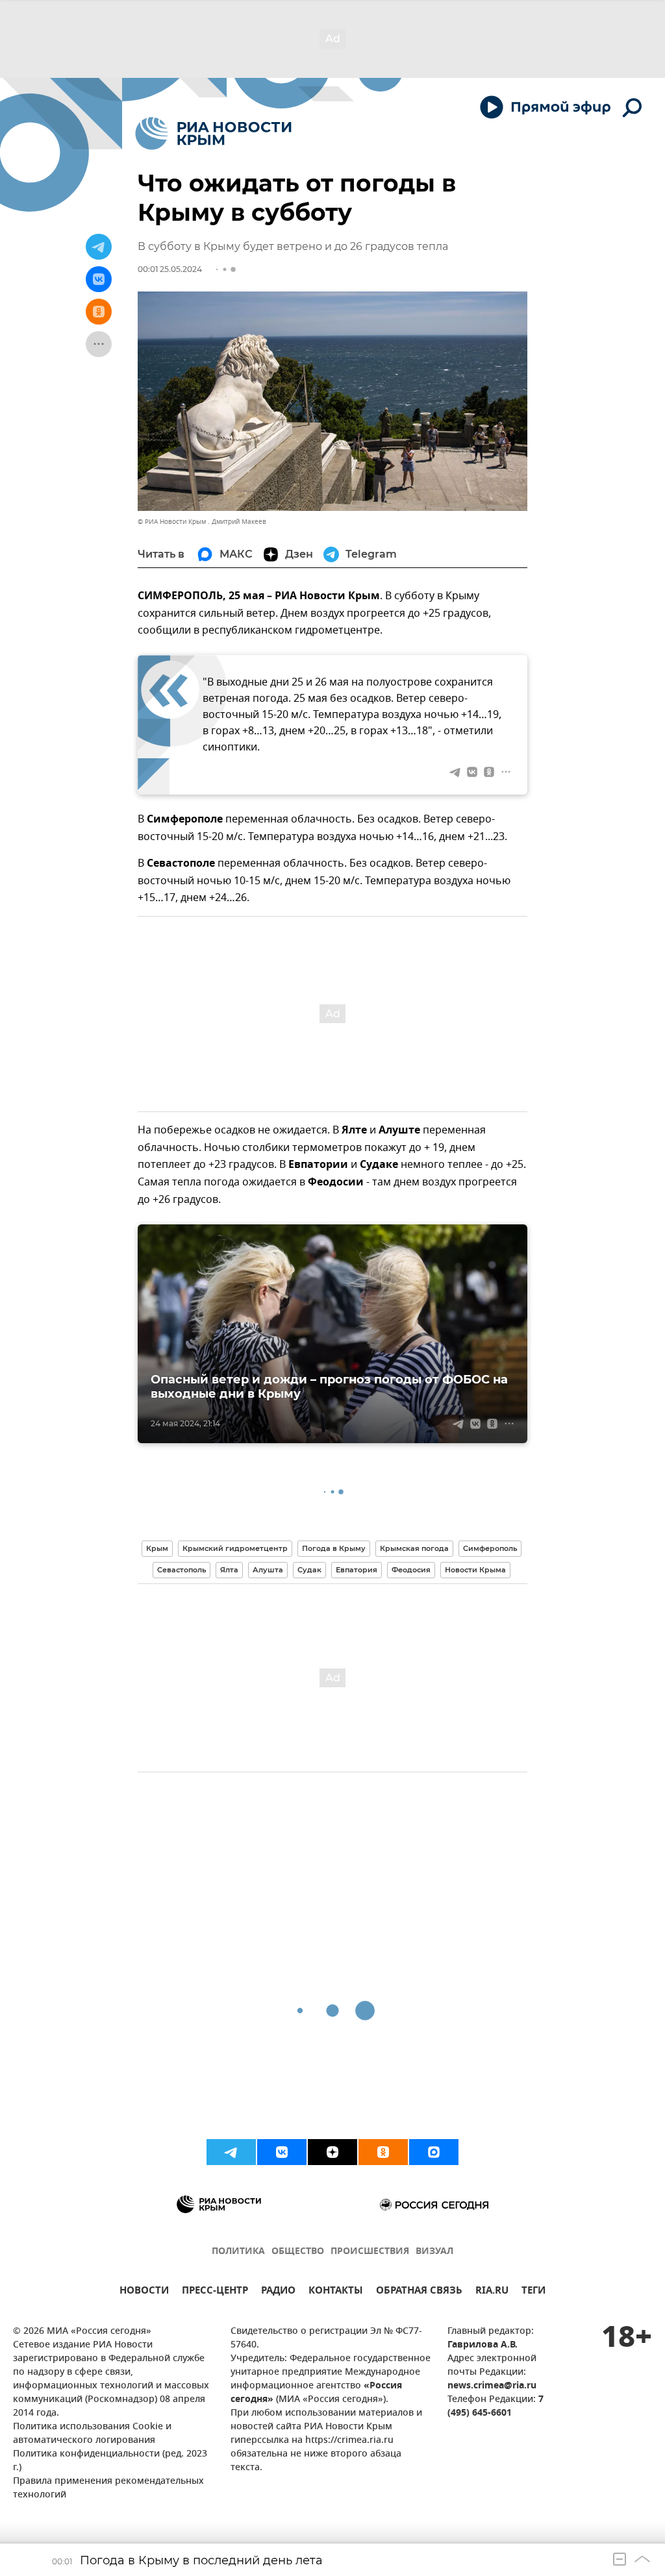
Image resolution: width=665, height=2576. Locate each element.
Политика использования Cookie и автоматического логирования (92, 2434)
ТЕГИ (533, 2292)
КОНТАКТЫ (336, 2292)
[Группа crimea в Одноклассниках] (383, 2152)
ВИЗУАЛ (434, 2252)
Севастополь (182, 1570)
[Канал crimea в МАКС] (434, 2152)
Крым (157, 1548)
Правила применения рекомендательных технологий (108, 2488)
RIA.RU (492, 2292)
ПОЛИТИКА (238, 2252)
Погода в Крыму (334, 1548)
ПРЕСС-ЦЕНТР (215, 2292)
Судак (309, 1570)
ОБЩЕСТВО (298, 2252)
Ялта (229, 1570)
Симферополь (490, 1548)
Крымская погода (414, 1548)
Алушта (268, 1570)
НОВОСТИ (144, 2292)
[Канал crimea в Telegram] (231, 2152)
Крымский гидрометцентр (235, 1548)
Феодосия (411, 1570)
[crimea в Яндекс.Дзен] (332, 2152)
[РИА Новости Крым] (213, 133)
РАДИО (278, 2292)
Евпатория (357, 1570)
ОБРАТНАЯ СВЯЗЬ (419, 2292)
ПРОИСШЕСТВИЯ (370, 2252)
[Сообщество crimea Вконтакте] (282, 2152)
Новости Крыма (475, 1570)
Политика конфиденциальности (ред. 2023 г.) (110, 2461)
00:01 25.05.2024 (170, 269)
